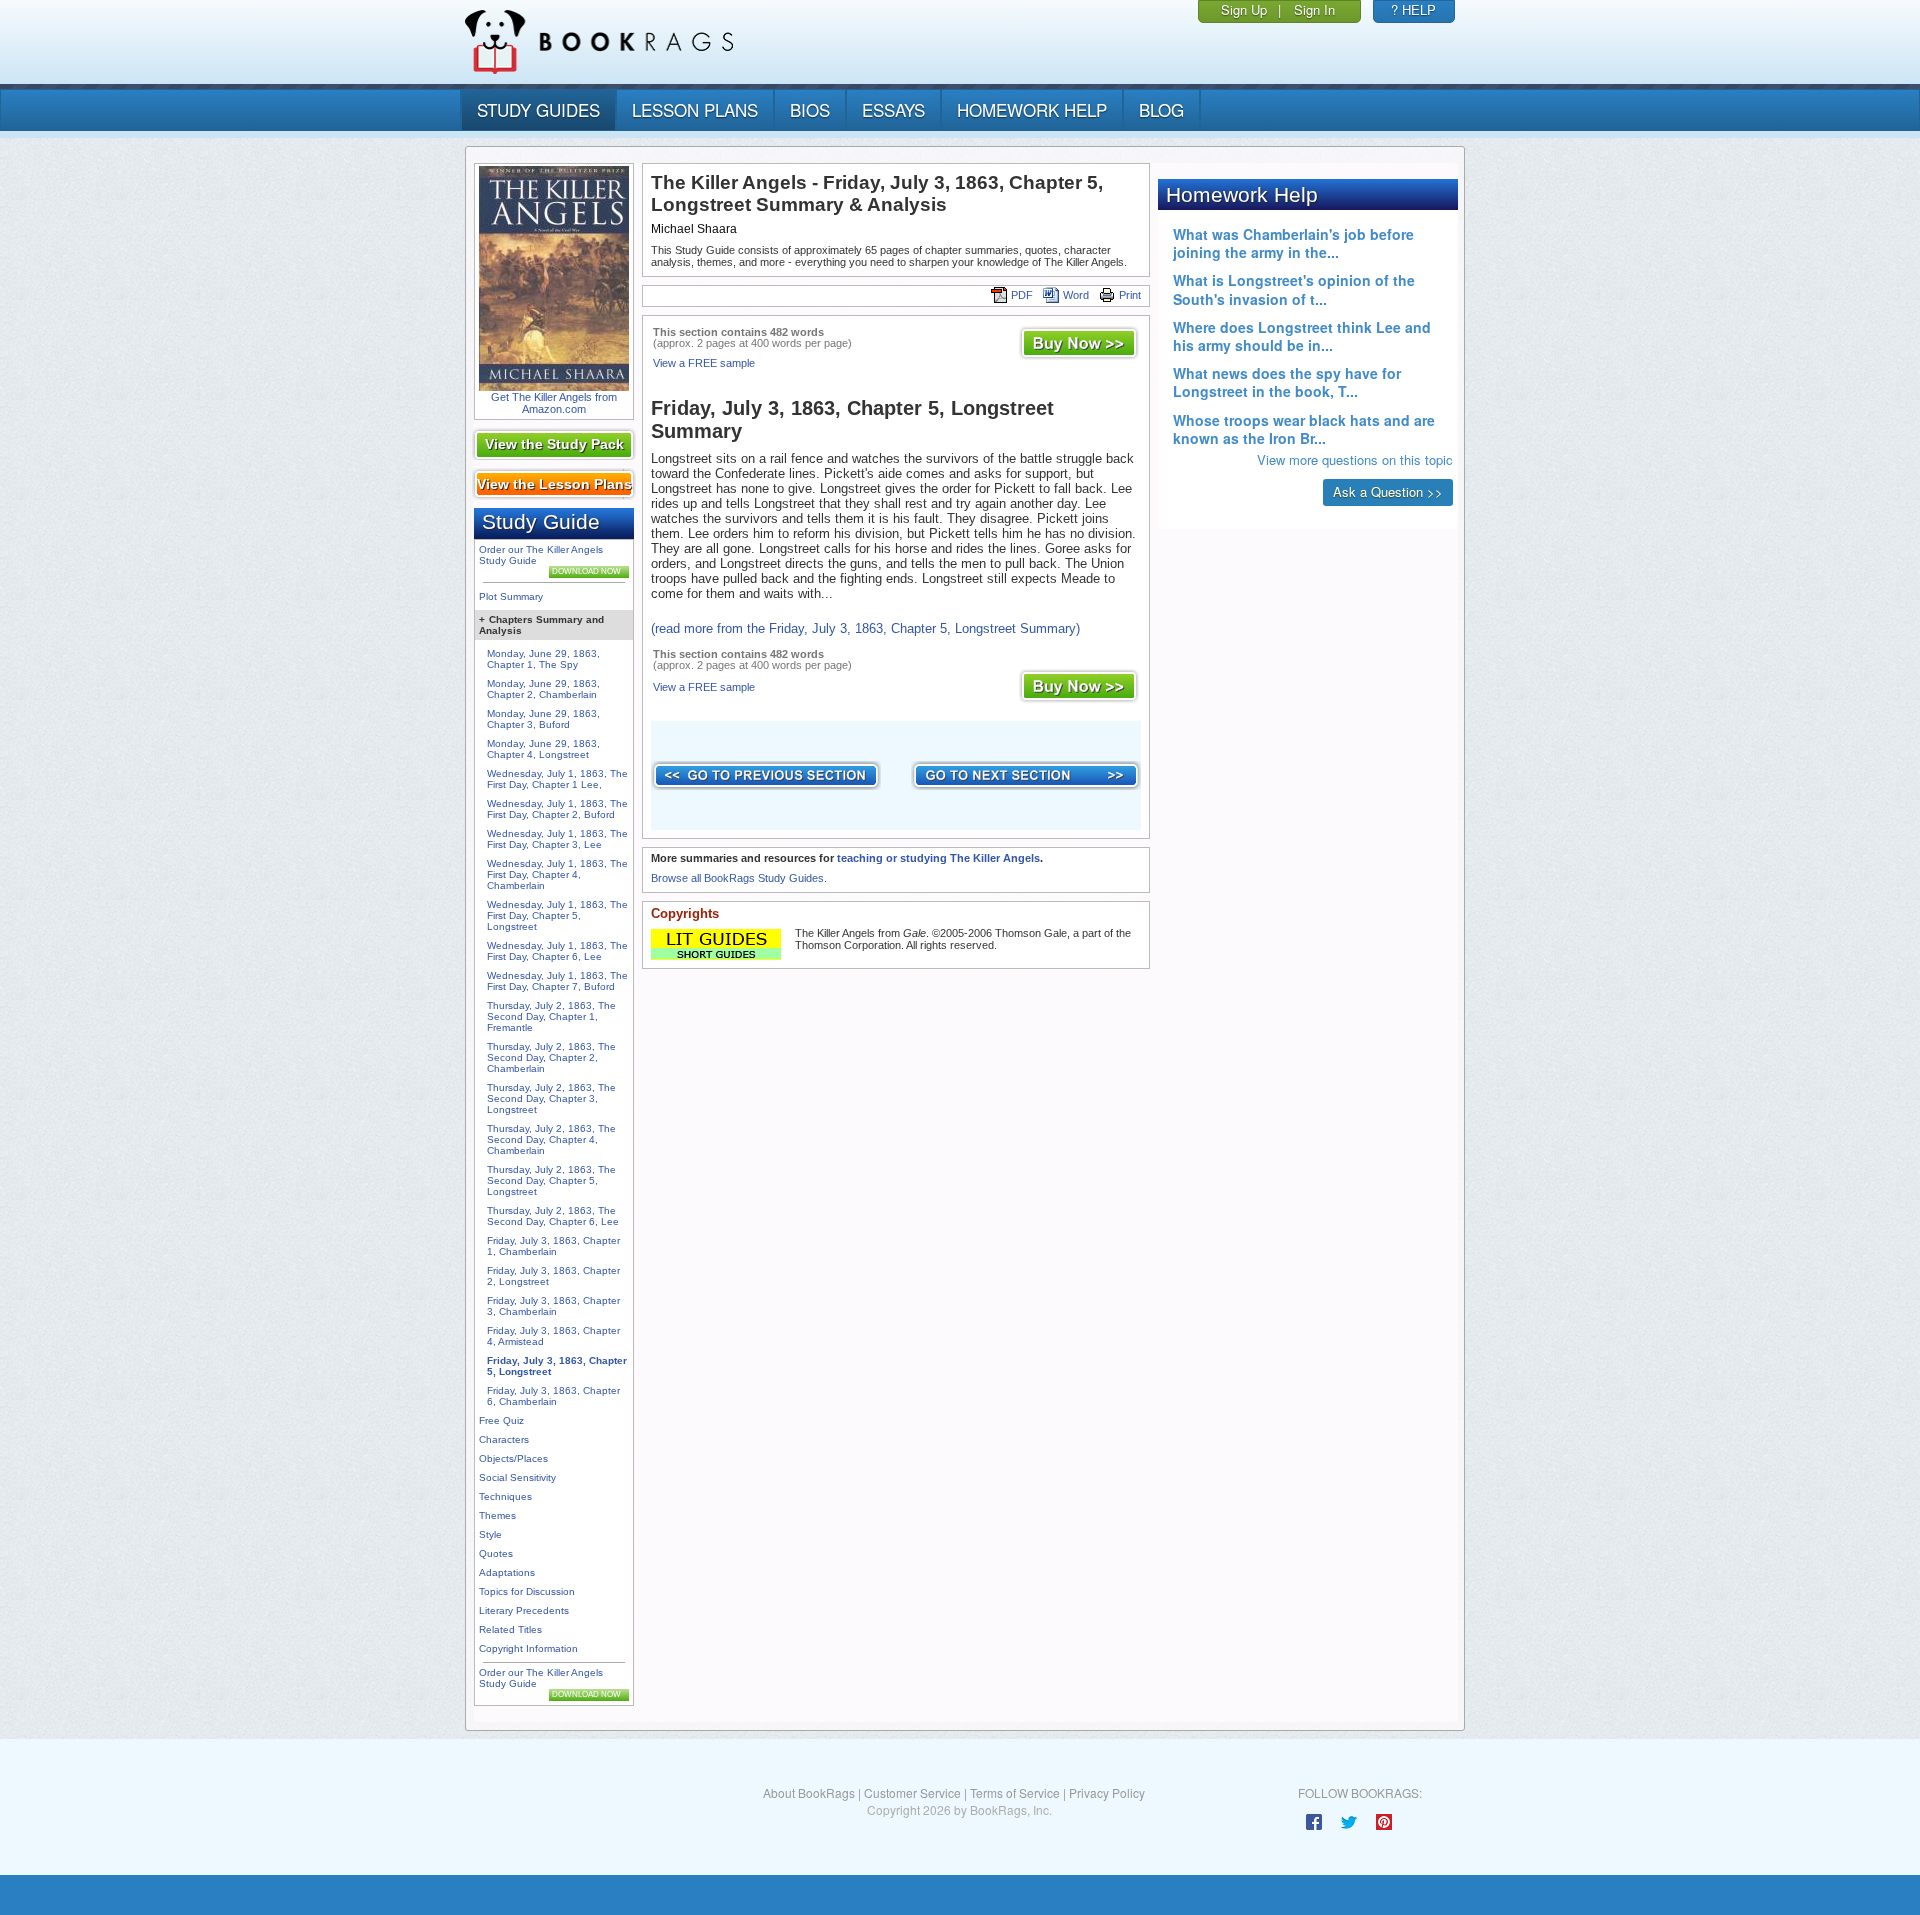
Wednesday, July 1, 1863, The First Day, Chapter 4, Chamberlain (557, 874)
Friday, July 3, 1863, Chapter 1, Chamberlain (553, 1246)
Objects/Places (513, 1458)
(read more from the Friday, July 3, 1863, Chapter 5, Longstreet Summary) (865, 628)
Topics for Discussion (527, 1591)
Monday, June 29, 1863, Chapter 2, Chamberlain (543, 689)
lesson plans (695, 109)
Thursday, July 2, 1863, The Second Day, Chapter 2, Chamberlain (551, 1057)
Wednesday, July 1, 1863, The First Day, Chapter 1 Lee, (557, 779)
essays (893, 109)
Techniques (505, 1496)
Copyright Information (528, 1648)
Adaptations (507, 1572)
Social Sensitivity (517, 1477)
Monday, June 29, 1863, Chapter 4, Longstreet (543, 749)
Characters (504, 1439)
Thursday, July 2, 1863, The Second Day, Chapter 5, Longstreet (551, 1180)
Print (1130, 295)
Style (490, 1534)
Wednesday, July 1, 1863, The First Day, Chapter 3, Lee (557, 839)
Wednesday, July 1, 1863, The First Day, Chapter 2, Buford (557, 809)
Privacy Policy (1107, 1792)
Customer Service (912, 1792)
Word (1076, 295)
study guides (538, 109)
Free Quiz (501, 1420)
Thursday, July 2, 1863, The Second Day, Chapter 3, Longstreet (551, 1098)
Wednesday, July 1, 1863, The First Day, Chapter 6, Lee (557, 951)
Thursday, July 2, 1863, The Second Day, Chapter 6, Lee (553, 1216)
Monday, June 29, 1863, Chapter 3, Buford (543, 719)
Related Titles (510, 1629)
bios (810, 109)
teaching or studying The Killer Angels (938, 858)
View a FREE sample (704, 363)
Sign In (1314, 9)
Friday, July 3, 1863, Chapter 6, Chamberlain (553, 1396)
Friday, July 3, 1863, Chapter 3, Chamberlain (553, 1306)
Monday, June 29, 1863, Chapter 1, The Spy (543, 659)
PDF (1022, 295)
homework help (1032, 109)
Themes (497, 1515)
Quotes (496, 1553)
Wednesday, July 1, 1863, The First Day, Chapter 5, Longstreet (557, 915)
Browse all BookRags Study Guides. (739, 878)
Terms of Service (1015, 1792)
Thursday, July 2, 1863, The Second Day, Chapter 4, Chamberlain (551, 1139)
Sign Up (1244, 9)
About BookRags (809, 1792)
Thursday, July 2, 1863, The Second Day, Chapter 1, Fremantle (551, 1016)
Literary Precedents (524, 1610)
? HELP (1413, 9)
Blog (1161, 109)
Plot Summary (511, 596)
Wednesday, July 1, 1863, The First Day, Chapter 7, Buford (557, 981)
